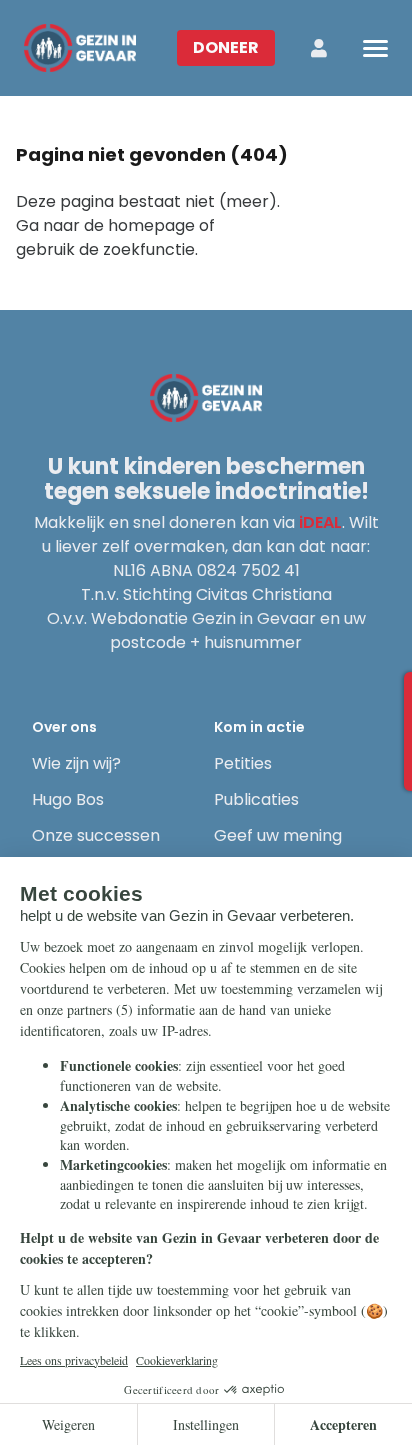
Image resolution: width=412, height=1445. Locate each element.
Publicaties (256, 799)
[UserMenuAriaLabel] (319, 48)
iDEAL (320, 522)
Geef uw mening (278, 835)
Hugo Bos (68, 799)
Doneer (226, 47)
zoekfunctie (149, 249)
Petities (243, 763)
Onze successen (96, 835)
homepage (151, 225)
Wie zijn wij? (76, 763)
